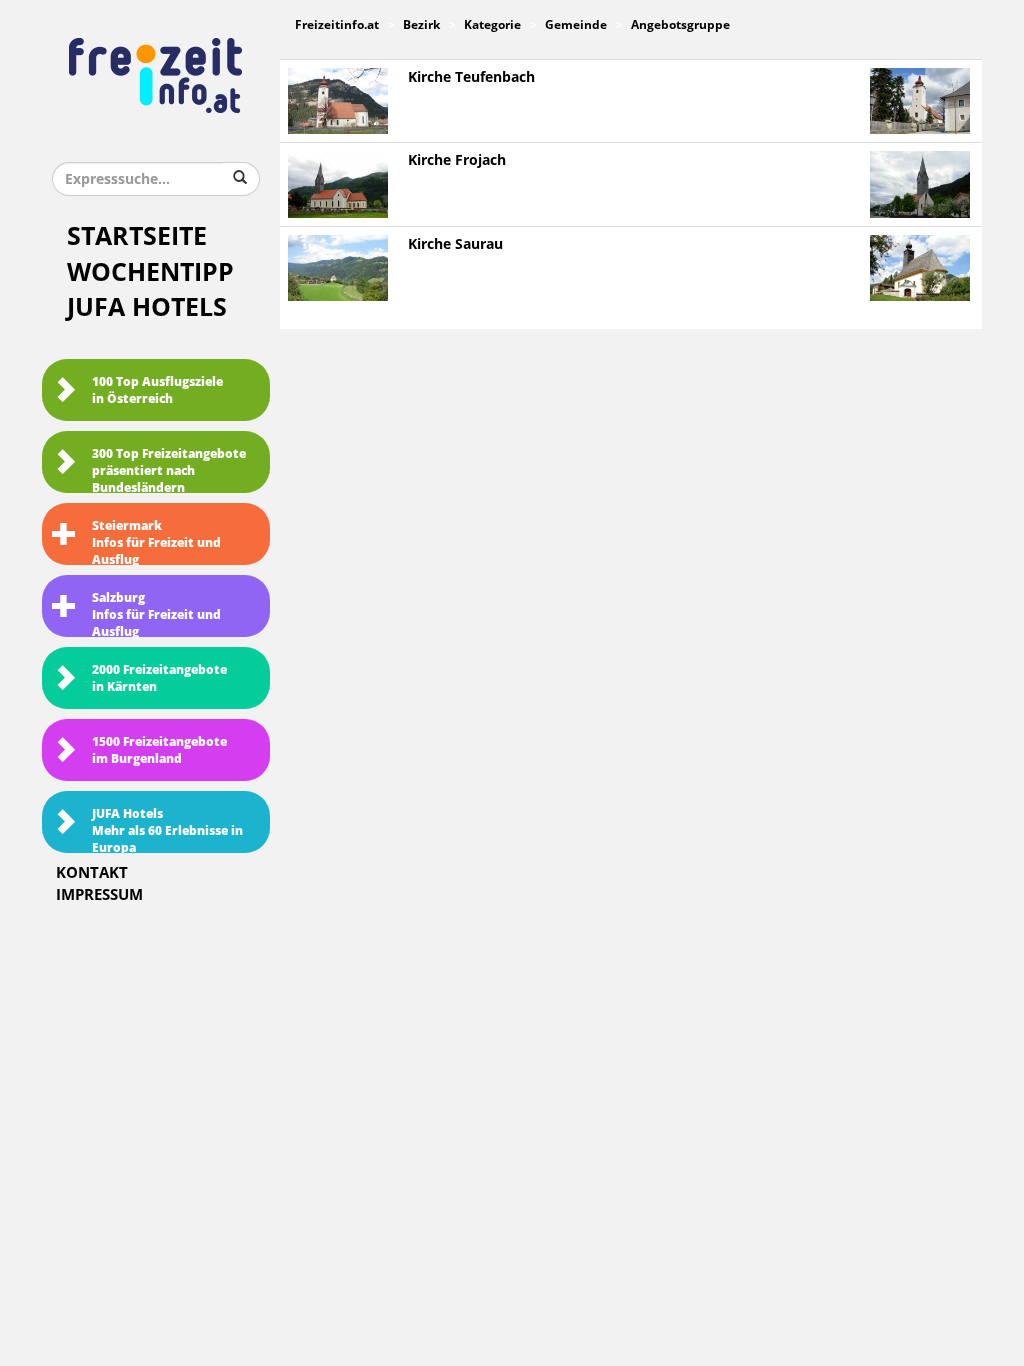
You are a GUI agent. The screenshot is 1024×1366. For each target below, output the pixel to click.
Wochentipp (150, 272)
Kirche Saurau (455, 244)
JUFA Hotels (147, 307)
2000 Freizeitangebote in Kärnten (159, 678)
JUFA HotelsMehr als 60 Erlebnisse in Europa (167, 830)
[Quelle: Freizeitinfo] (338, 100)
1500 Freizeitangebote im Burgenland (159, 750)
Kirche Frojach (457, 160)
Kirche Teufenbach (471, 77)
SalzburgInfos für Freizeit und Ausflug (156, 614)
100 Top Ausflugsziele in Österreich (157, 390)
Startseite (137, 236)
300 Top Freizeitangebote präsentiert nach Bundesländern (169, 470)
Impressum (99, 895)
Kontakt (92, 873)
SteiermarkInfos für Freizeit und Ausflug (156, 542)
